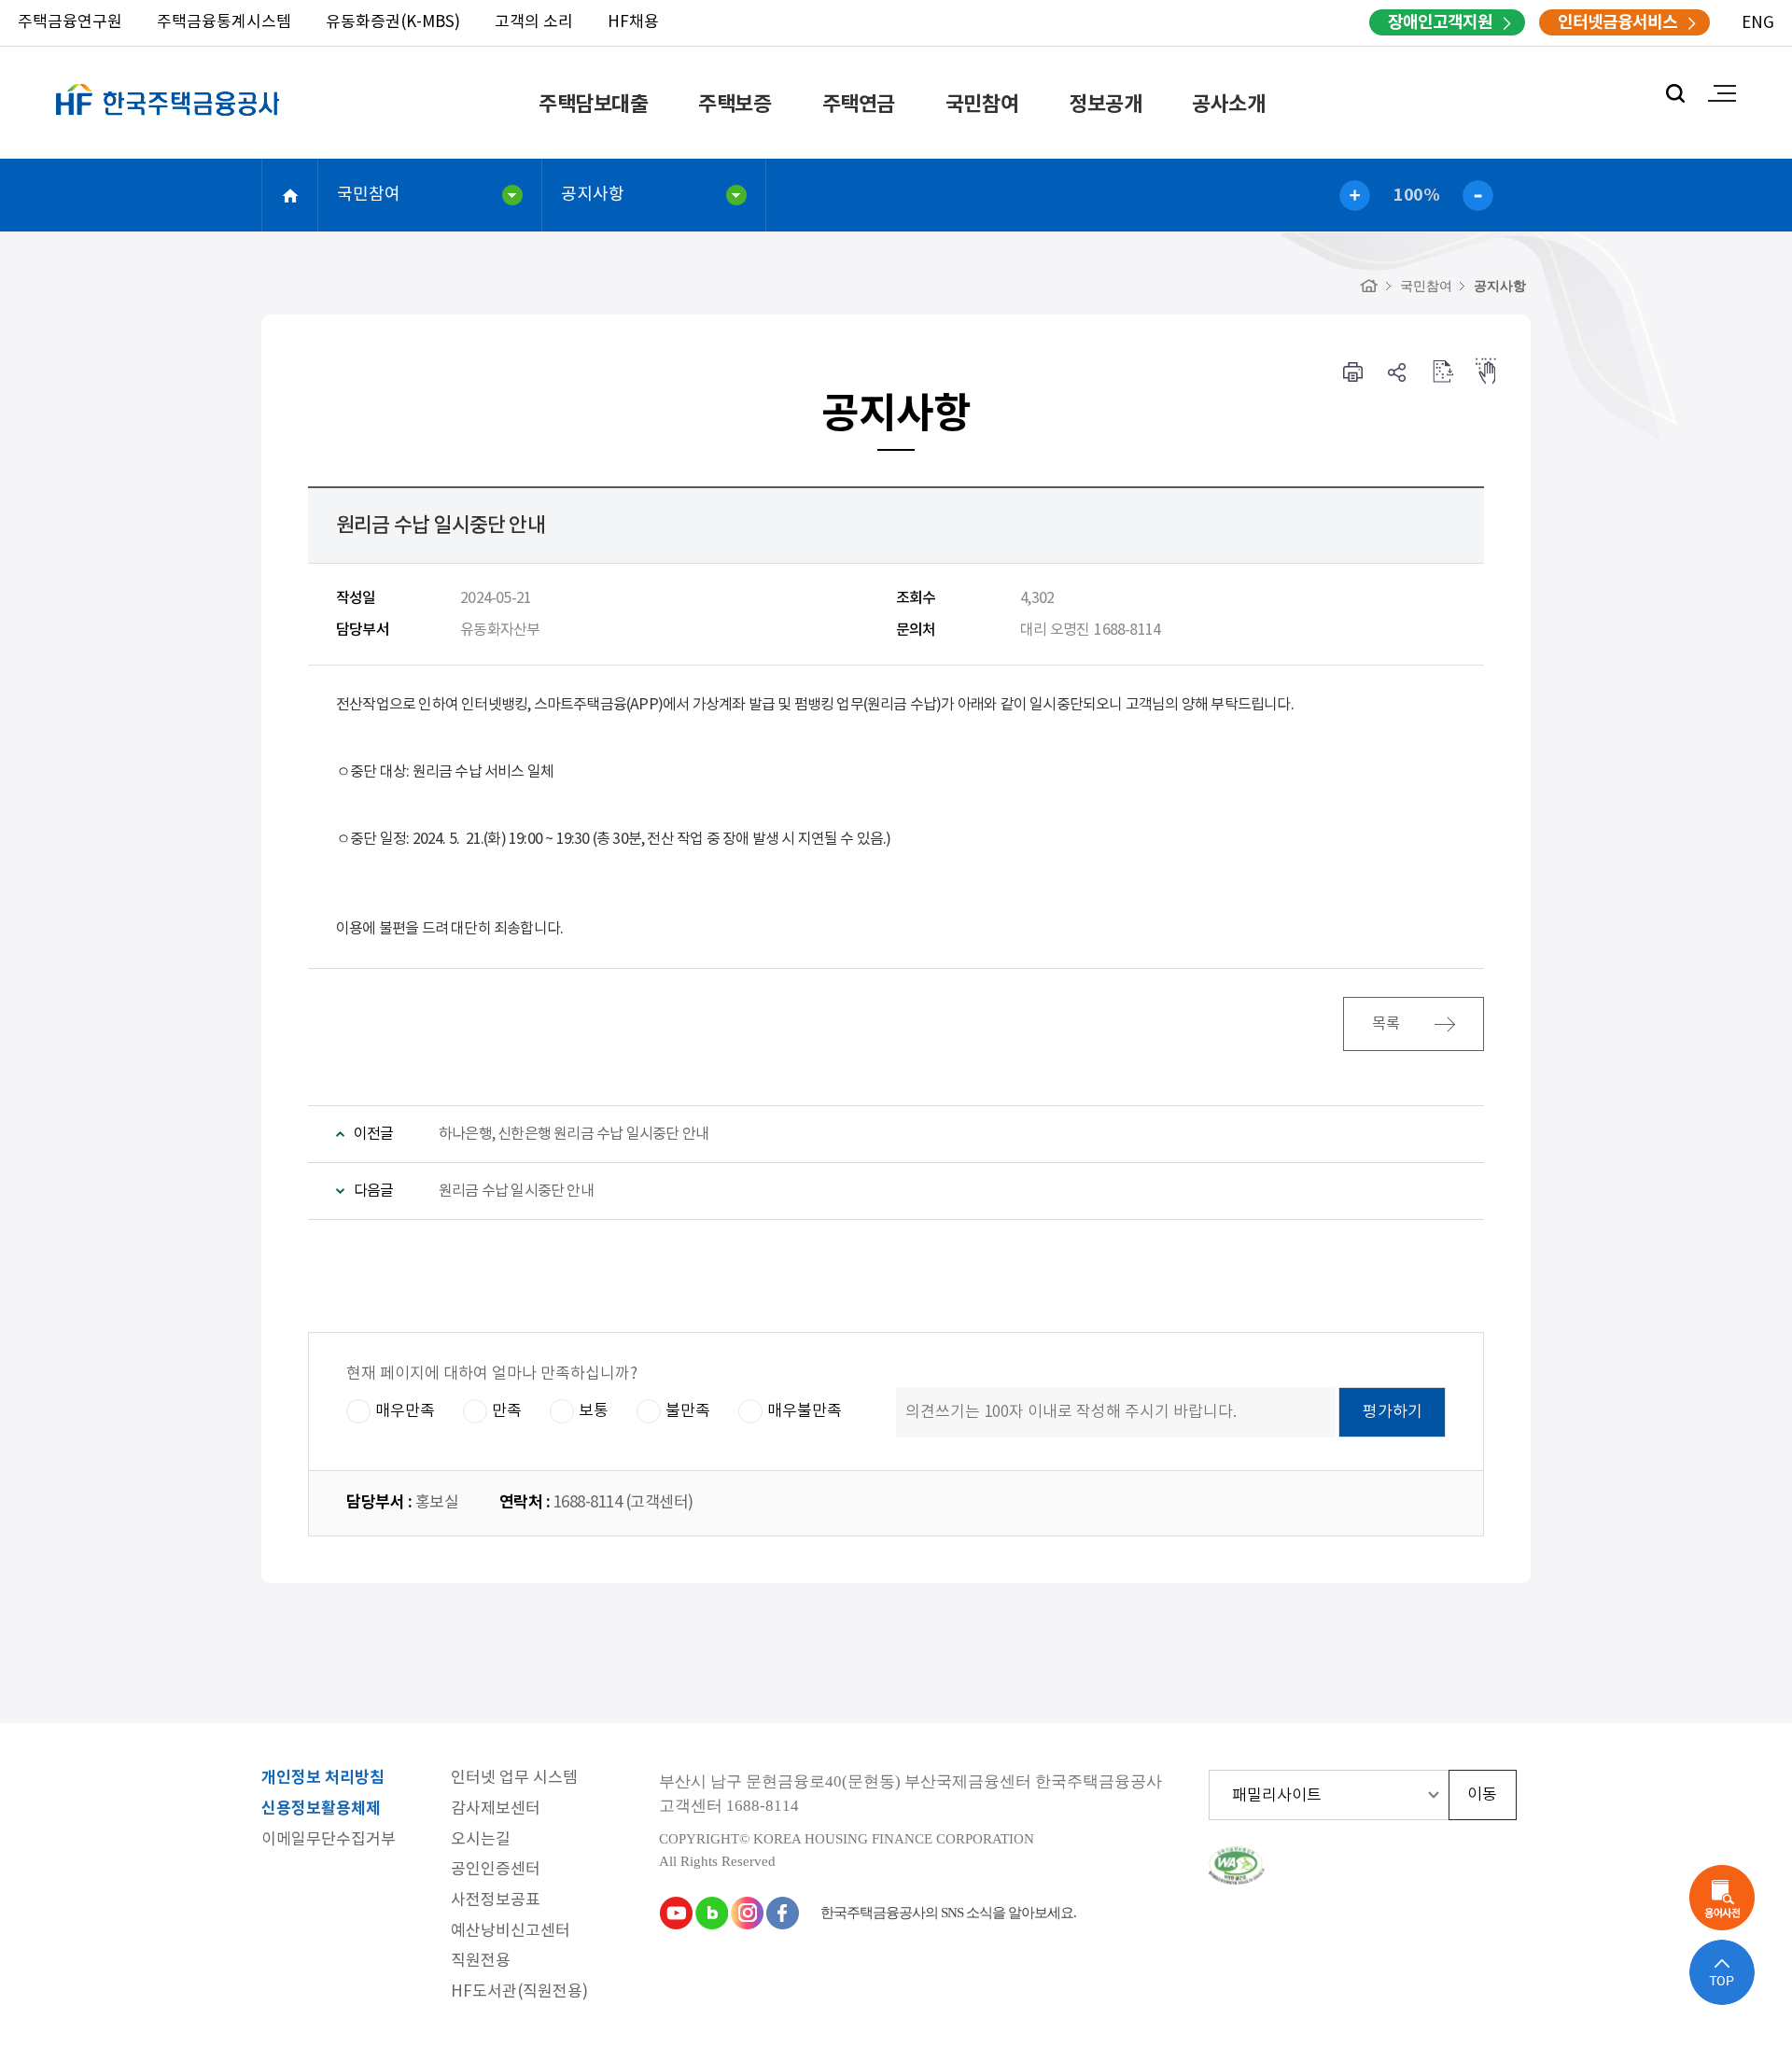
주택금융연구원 (70, 22)
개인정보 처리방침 (323, 1779)
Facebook (782, 1913)
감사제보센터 (496, 1809)
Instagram (747, 1913)
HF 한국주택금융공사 (168, 121)
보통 (594, 1411)
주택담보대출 (593, 105)
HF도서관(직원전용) (519, 1992)
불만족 (688, 1411)
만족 (507, 1411)
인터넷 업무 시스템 (514, 1779)
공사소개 (1228, 105)
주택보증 (735, 105)
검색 (1675, 93)
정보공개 (1105, 105)
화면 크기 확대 (1355, 196)
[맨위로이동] (1722, 1972)
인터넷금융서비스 (1617, 22)
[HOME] (1369, 286)
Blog (711, 1913)
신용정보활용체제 (321, 1809)
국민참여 (982, 105)
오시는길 (481, 1840)
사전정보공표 (496, 1901)
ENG (1758, 23)
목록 (1387, 1024)
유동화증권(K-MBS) (393, 22)
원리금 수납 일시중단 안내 (516, 1191)
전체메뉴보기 (1722, 93)
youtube (676, 1913)
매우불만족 (805, 1411)
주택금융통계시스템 (224, 22)
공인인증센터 (496, 1870)
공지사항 (593, 195)
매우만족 (405, 1411)
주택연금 (859, 105)
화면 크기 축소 (1478, 196)
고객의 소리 (534, 22)
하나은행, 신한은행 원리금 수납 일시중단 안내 (574, 1134)
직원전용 (481, 1962)
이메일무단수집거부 (329, 1840)
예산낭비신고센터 (511, 1932)
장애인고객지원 (1440, 22)
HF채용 (633, 22)
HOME (290, 195)
